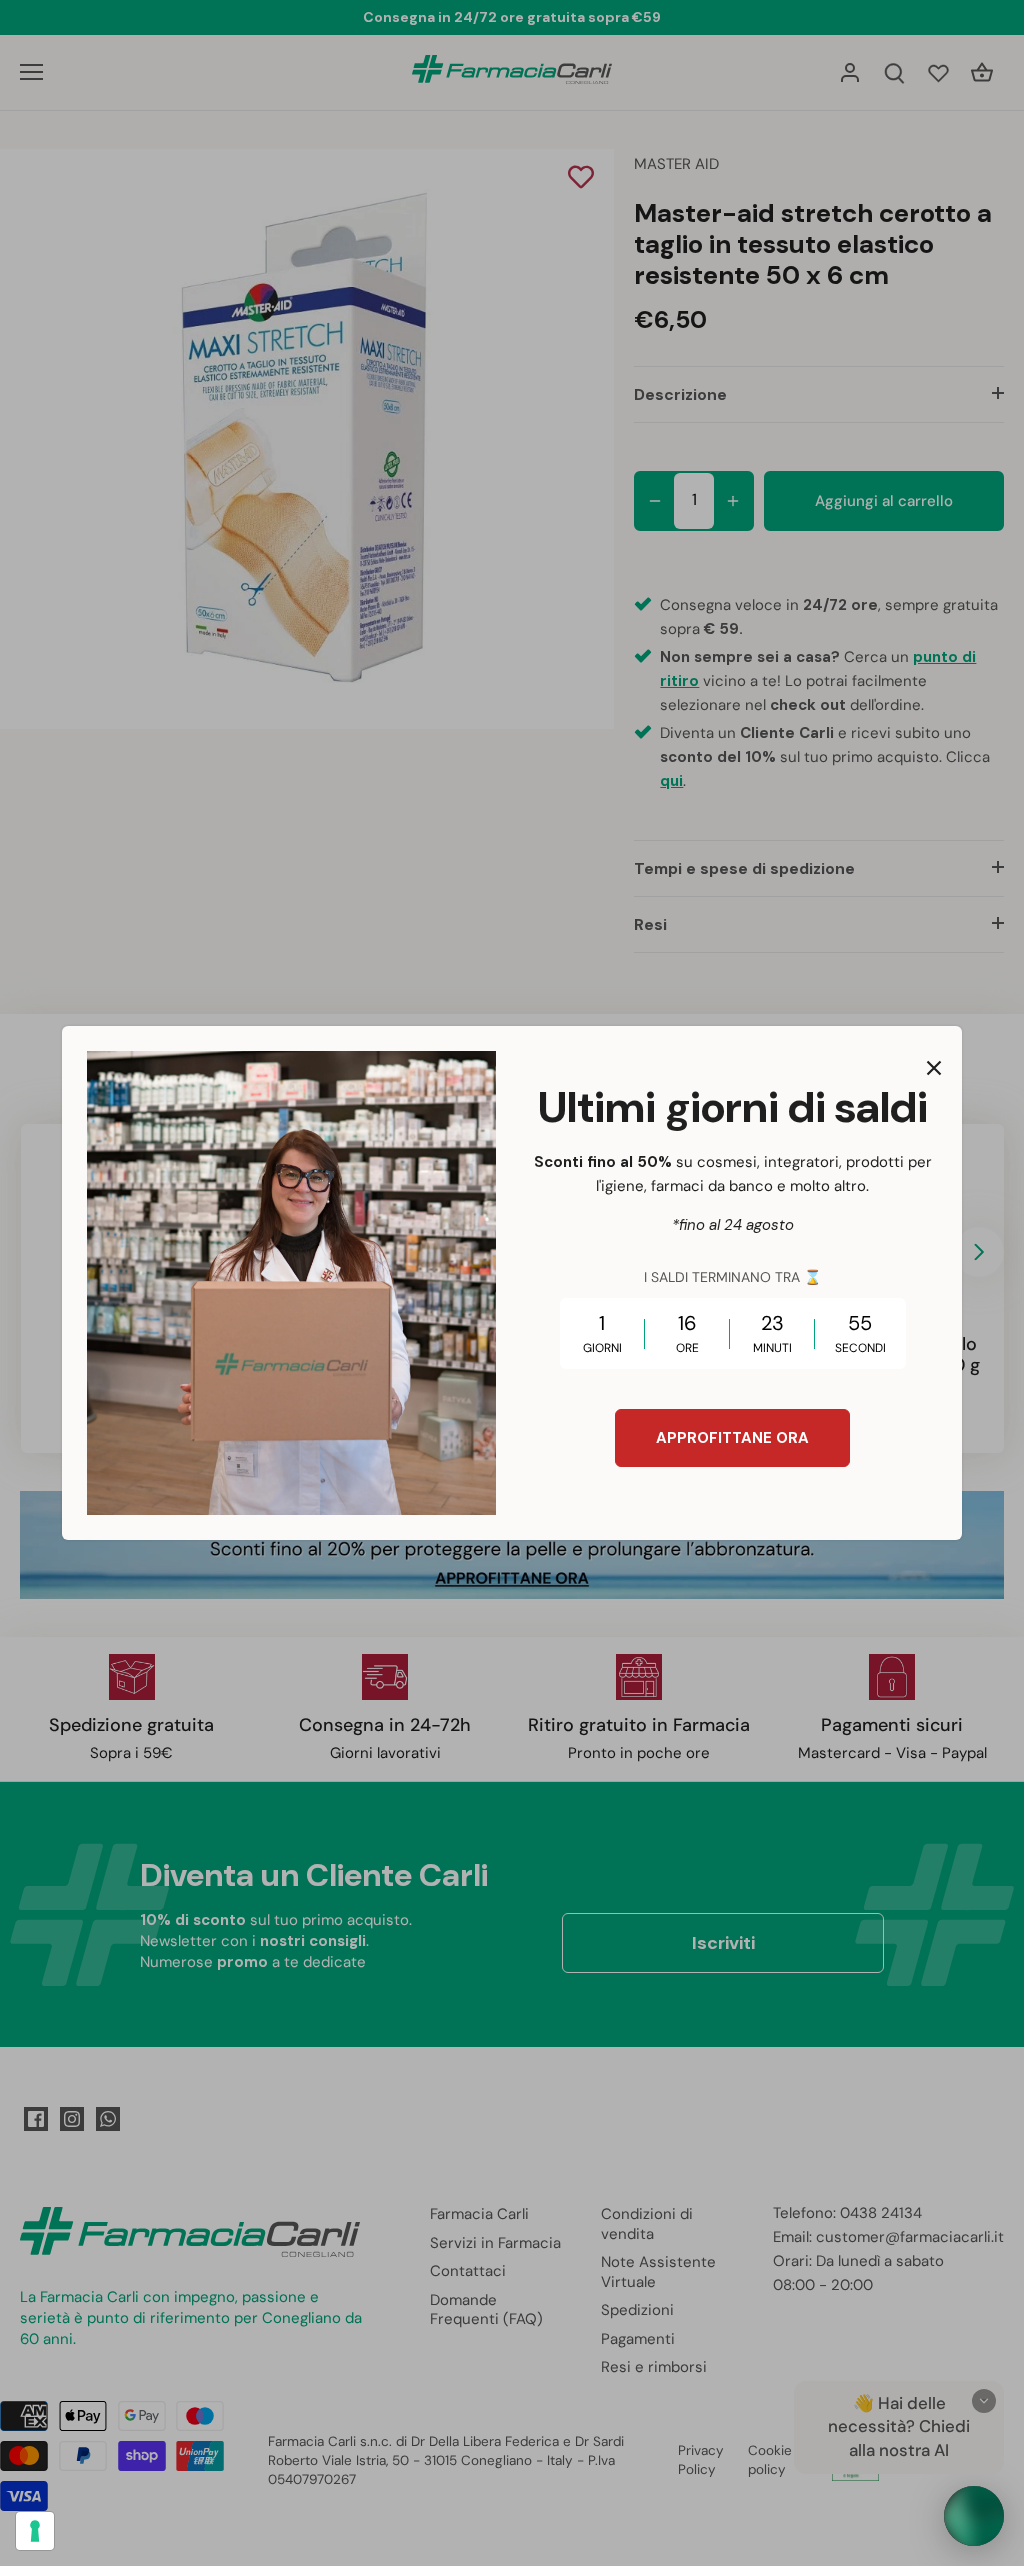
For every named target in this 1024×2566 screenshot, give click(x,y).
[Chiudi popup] (934, 1068)
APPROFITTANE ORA (732, 1438)
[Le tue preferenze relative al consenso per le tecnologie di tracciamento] (35, 2531)
